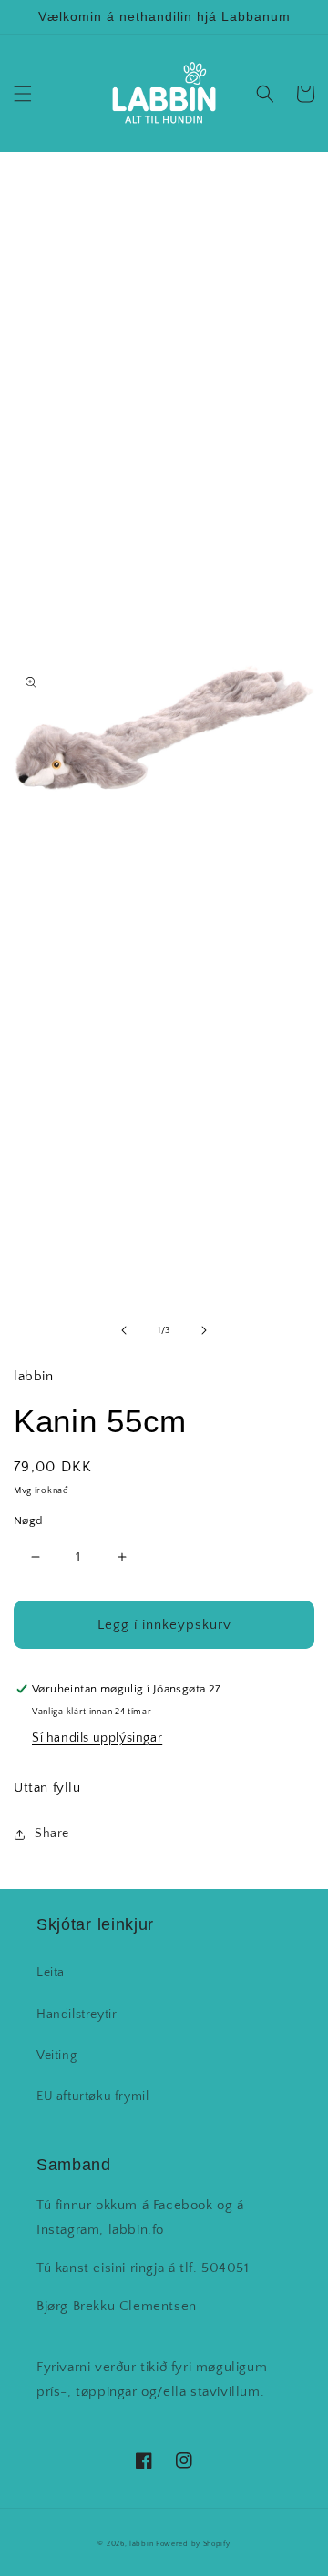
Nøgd (28, 1520)
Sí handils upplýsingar (97, 1738)
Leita (51, 1973)
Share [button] (52, 1834)
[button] (23, 94)
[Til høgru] (204, 1330)
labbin (141, 2544)
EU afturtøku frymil (92, 2096)
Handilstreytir (77, 2015)
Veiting (56, 2056)
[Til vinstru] (124, 1330)
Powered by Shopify (193, 2544)
